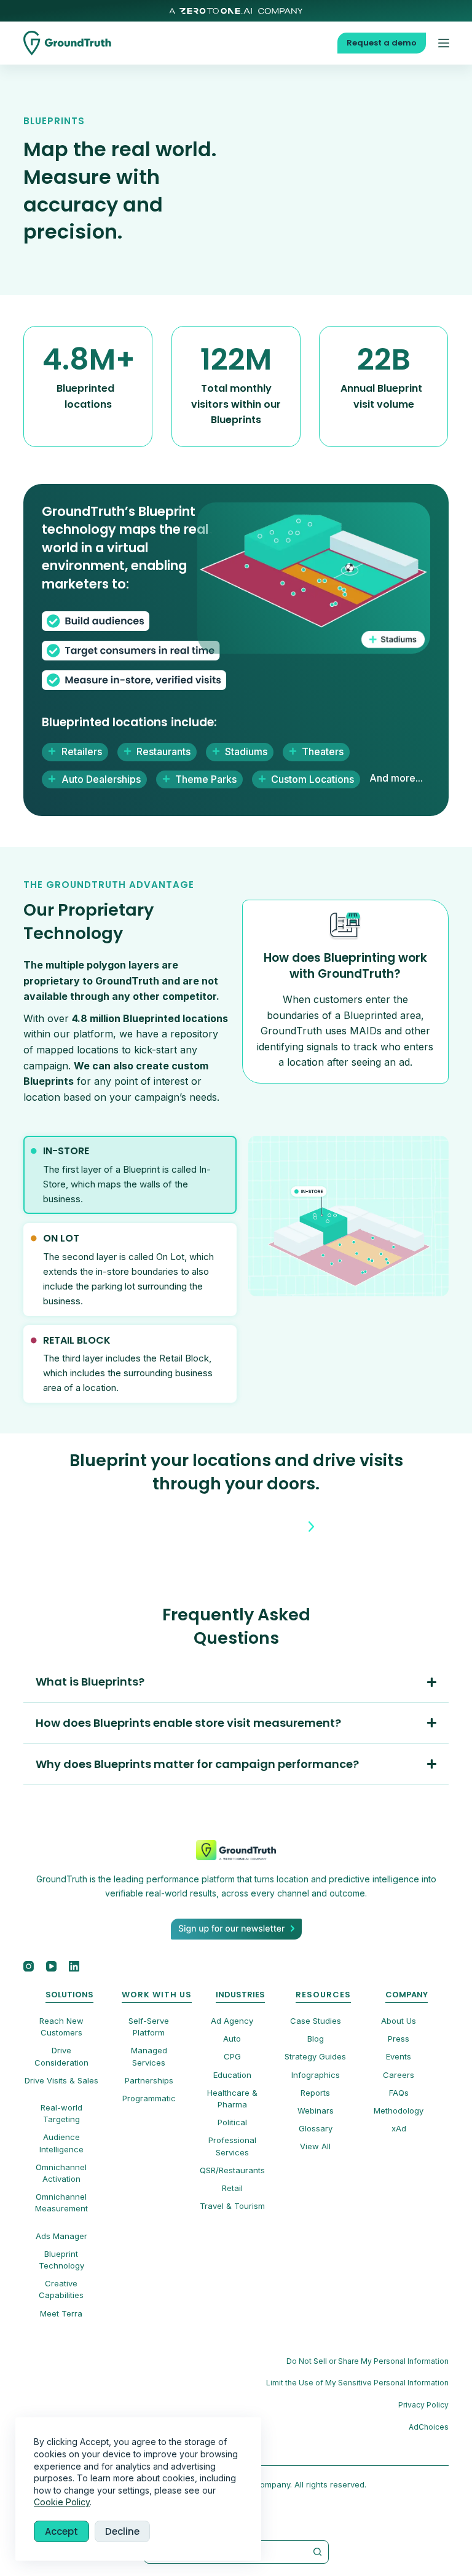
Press (399, 2039)
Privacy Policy (423, 2405)
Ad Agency (232, 2021)
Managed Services (149, 2056)
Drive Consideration (61, 2056)
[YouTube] (51, 1966)
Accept (61, 2531)
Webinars (316, 2110)
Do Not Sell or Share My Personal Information (368, 2361)
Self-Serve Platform (149, 2027)
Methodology (399, 2110)
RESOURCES (323, 1995)
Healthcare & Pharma (232, 2098)
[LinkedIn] (74, 1966)
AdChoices (429, 2427)
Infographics (316, 2075)
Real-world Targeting (61, 2113)
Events (399, 2056)
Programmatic (149, 2098)
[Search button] (318, 2552)
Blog (316, 2039)
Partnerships (149, 2080)
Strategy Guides (315, 2056)
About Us (399, 2021)
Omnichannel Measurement (61, 2202)
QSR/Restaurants (232, 2170)
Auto (232, 2039)
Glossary (316, 2128)
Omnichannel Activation (61, 2173)
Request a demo (382, 43)
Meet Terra (61, 2313)
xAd (399, 2128)
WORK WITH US (157, 1995)
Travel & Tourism (232, 2206)
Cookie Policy (62, 2502)
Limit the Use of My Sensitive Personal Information (357, 2383)
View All (315, 2146)
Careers (399, 2075)
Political (232, 2122)
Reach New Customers (61, 2027)
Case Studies (316, 2021)
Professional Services (232, 2146)
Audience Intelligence (61, 2143)
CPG (232, 2056)
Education (232, 2075)
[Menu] (444, 43)
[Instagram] (29, 1966)
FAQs (399, 2093)
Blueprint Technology (61, 2260)
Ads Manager (61, 2236)
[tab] (130, 1175)
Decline (122, 2531)
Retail (232, 2188)
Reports (315, 2093)
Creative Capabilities (61, 2289)
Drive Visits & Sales (61, 2080)
